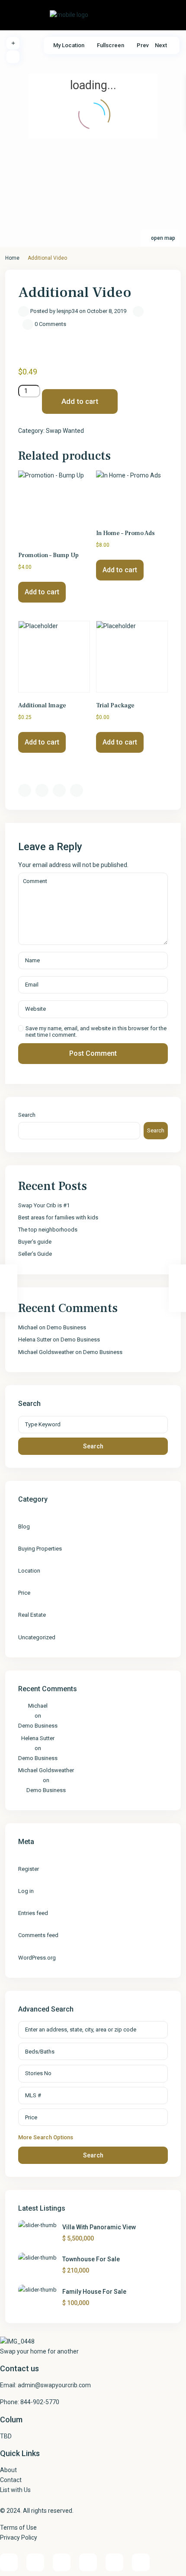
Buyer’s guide (35, 1242)
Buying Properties (40, 1549)
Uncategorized (37, 1637)
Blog (24, 1527)
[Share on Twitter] (42, 790)
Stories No (38, 2073)
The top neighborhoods (48, 1230)
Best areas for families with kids (58, 1217)
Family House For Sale (94, 2292)
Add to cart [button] (42, 592)
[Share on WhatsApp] (59, 790)
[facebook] (9, 2562)
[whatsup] (35, 2562)
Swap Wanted (65, 431)
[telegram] (62, 2562)
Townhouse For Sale (91, 2259)
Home (12, 258)
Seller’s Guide (35, 1254)
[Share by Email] (77, 790)
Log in (26, 1891)
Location (29, 1571)
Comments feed (38, 1935)
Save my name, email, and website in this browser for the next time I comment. (96, 1032)
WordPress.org (37, 1958)
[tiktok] (88, 2562)
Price (24, 1593)
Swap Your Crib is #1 (44, 1205)
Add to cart (80, 401)
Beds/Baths (40, 2052)
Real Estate (32, 1615)
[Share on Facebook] (25, 790)
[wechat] (141, 2562)
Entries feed (33, 1913)
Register (29, 1869)
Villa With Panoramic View (99, 2227)
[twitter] (114, 2562)
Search (27, 1115)
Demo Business (66, 1327)
